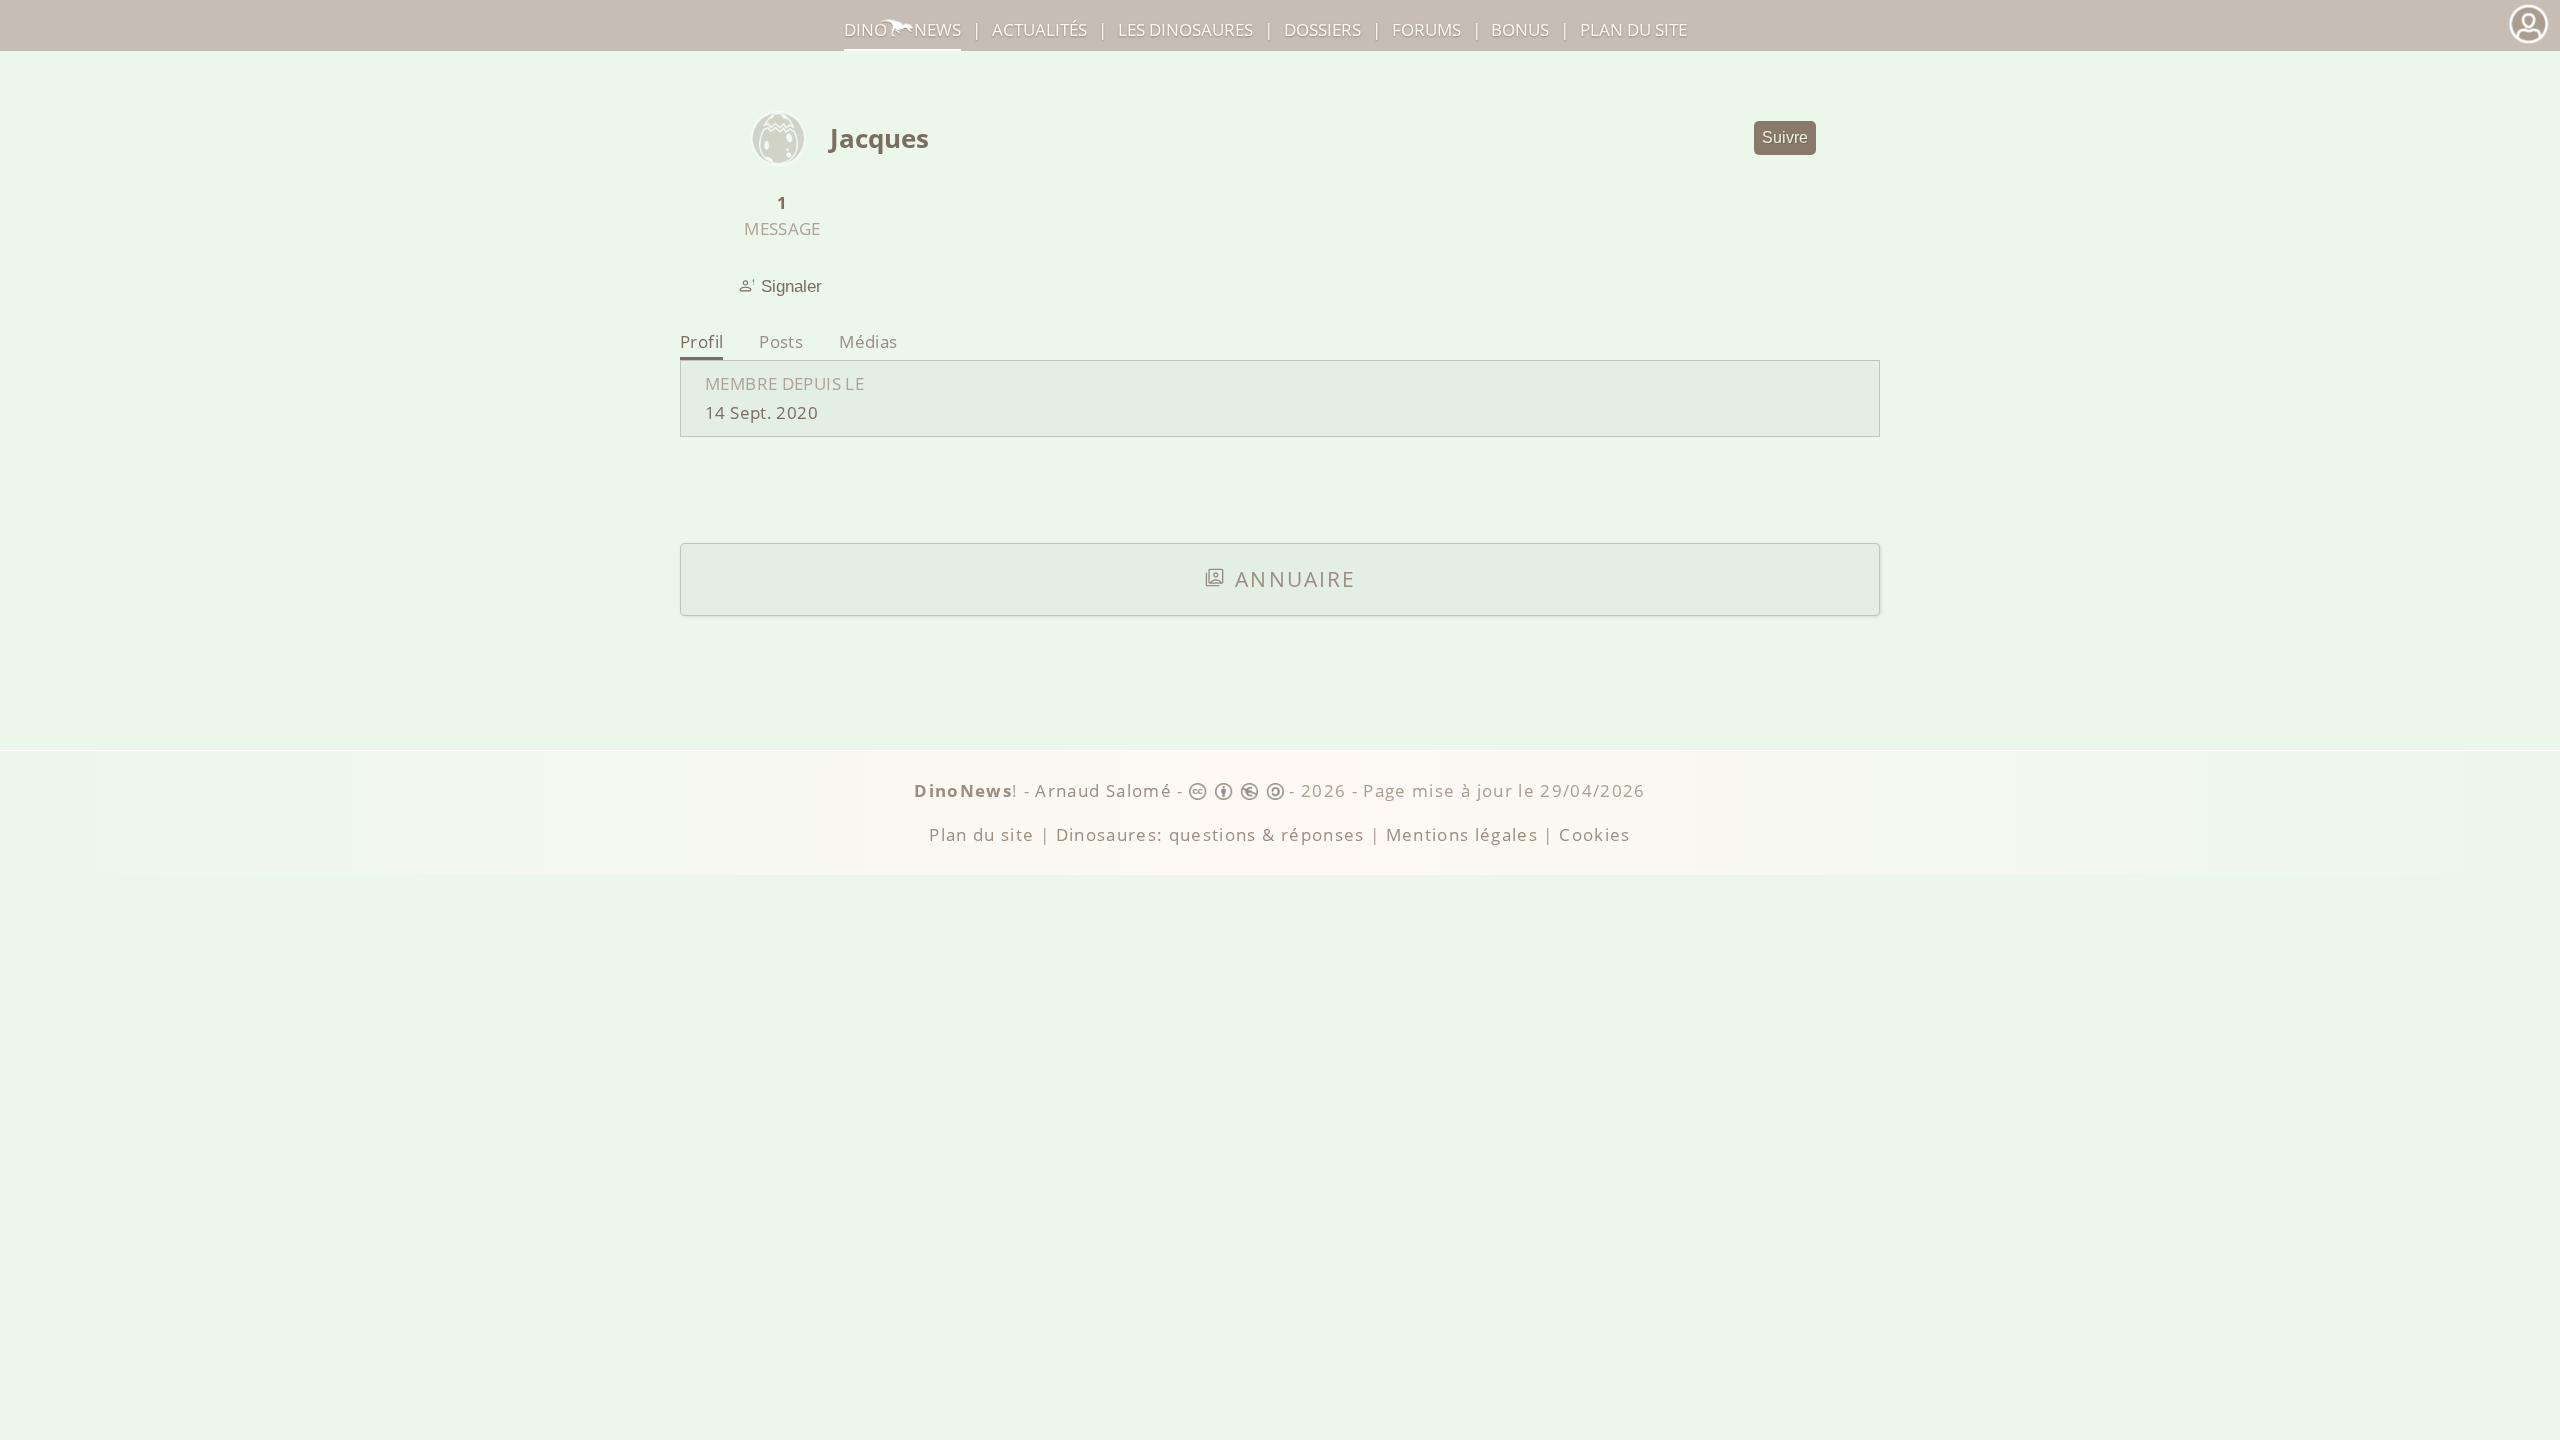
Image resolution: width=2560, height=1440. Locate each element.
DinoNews (902, 29)
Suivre (1785, 137)
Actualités (1039, 29)
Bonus (1520, 29)
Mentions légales (1462, 834)
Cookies (1594, 834)
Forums (1426, 29)
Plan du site (1633, 29)
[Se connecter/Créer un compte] (2528, 40)
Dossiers (1322, 29)
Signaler (791, 286)
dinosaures (1185, 29)
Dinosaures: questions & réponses (1210, 834)
